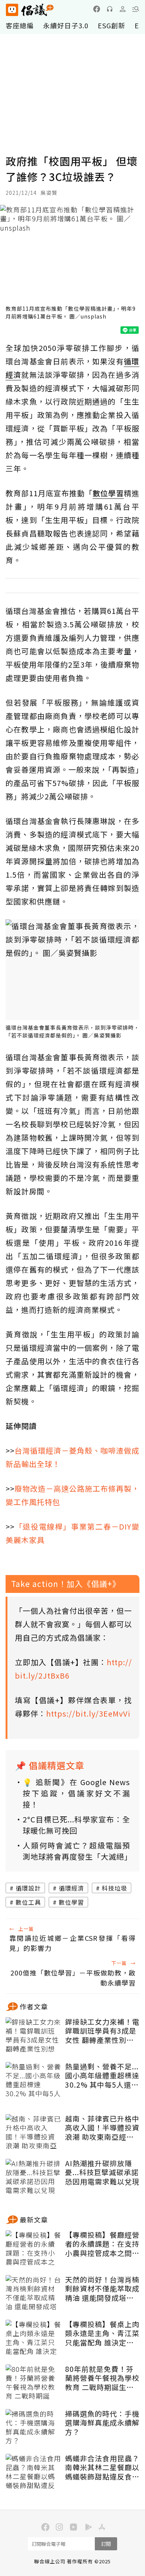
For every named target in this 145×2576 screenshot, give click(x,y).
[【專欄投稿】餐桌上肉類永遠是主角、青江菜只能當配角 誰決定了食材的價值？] (33, 2338)
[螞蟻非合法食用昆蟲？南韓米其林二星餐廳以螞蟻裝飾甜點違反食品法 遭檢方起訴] (33, 2472)
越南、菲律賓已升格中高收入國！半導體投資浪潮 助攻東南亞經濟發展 (102, 2128)
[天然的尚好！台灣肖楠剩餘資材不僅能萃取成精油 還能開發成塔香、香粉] (33, 2294)
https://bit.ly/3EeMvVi (88, 1713)
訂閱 (106, 2544)
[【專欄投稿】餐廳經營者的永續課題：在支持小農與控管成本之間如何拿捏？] (33, 2249)
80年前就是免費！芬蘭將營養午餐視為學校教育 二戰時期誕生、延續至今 (102, 2378)
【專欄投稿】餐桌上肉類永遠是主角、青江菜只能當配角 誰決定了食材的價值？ (102, 2333)
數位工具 (28, 1902)
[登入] (123, 9)
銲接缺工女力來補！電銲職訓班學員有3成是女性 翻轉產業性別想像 (102, 2031)
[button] (136, 9)
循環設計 (28, 1888)
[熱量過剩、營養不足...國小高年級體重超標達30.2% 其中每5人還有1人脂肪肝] (33, 2081)
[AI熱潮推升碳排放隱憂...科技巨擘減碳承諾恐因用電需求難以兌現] (33, 2177)
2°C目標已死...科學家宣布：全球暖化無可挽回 (76, 1825)
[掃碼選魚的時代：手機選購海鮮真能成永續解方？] (33, 2428)
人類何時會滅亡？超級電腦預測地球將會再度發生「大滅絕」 (76, 1851)
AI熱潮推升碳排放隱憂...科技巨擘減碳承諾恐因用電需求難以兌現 (102, 2173)
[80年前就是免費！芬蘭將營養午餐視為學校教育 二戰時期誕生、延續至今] (33, 2383)
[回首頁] (30, 10)
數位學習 (71, 1902)
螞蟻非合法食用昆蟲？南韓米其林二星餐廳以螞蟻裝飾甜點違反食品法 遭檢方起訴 (102, 2468)
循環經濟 (71, 1888)
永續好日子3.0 (66, 25)
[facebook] (97, 9)
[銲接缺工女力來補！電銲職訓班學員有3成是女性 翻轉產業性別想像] (33, 2036)
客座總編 (20, 25)
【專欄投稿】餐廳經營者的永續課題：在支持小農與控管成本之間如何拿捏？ (102, 2244)
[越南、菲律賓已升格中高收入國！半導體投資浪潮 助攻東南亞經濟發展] (33, 2133)
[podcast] (110, 9)
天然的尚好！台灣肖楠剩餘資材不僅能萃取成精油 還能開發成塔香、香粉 (102, 2289)
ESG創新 (112, 25)
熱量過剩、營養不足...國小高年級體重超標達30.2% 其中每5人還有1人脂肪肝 (102, 2076)
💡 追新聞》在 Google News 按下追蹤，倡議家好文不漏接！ (76, 1793)
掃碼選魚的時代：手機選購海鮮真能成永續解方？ (102, 2423)
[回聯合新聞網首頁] (12, 10)
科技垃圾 (115, 1888)
